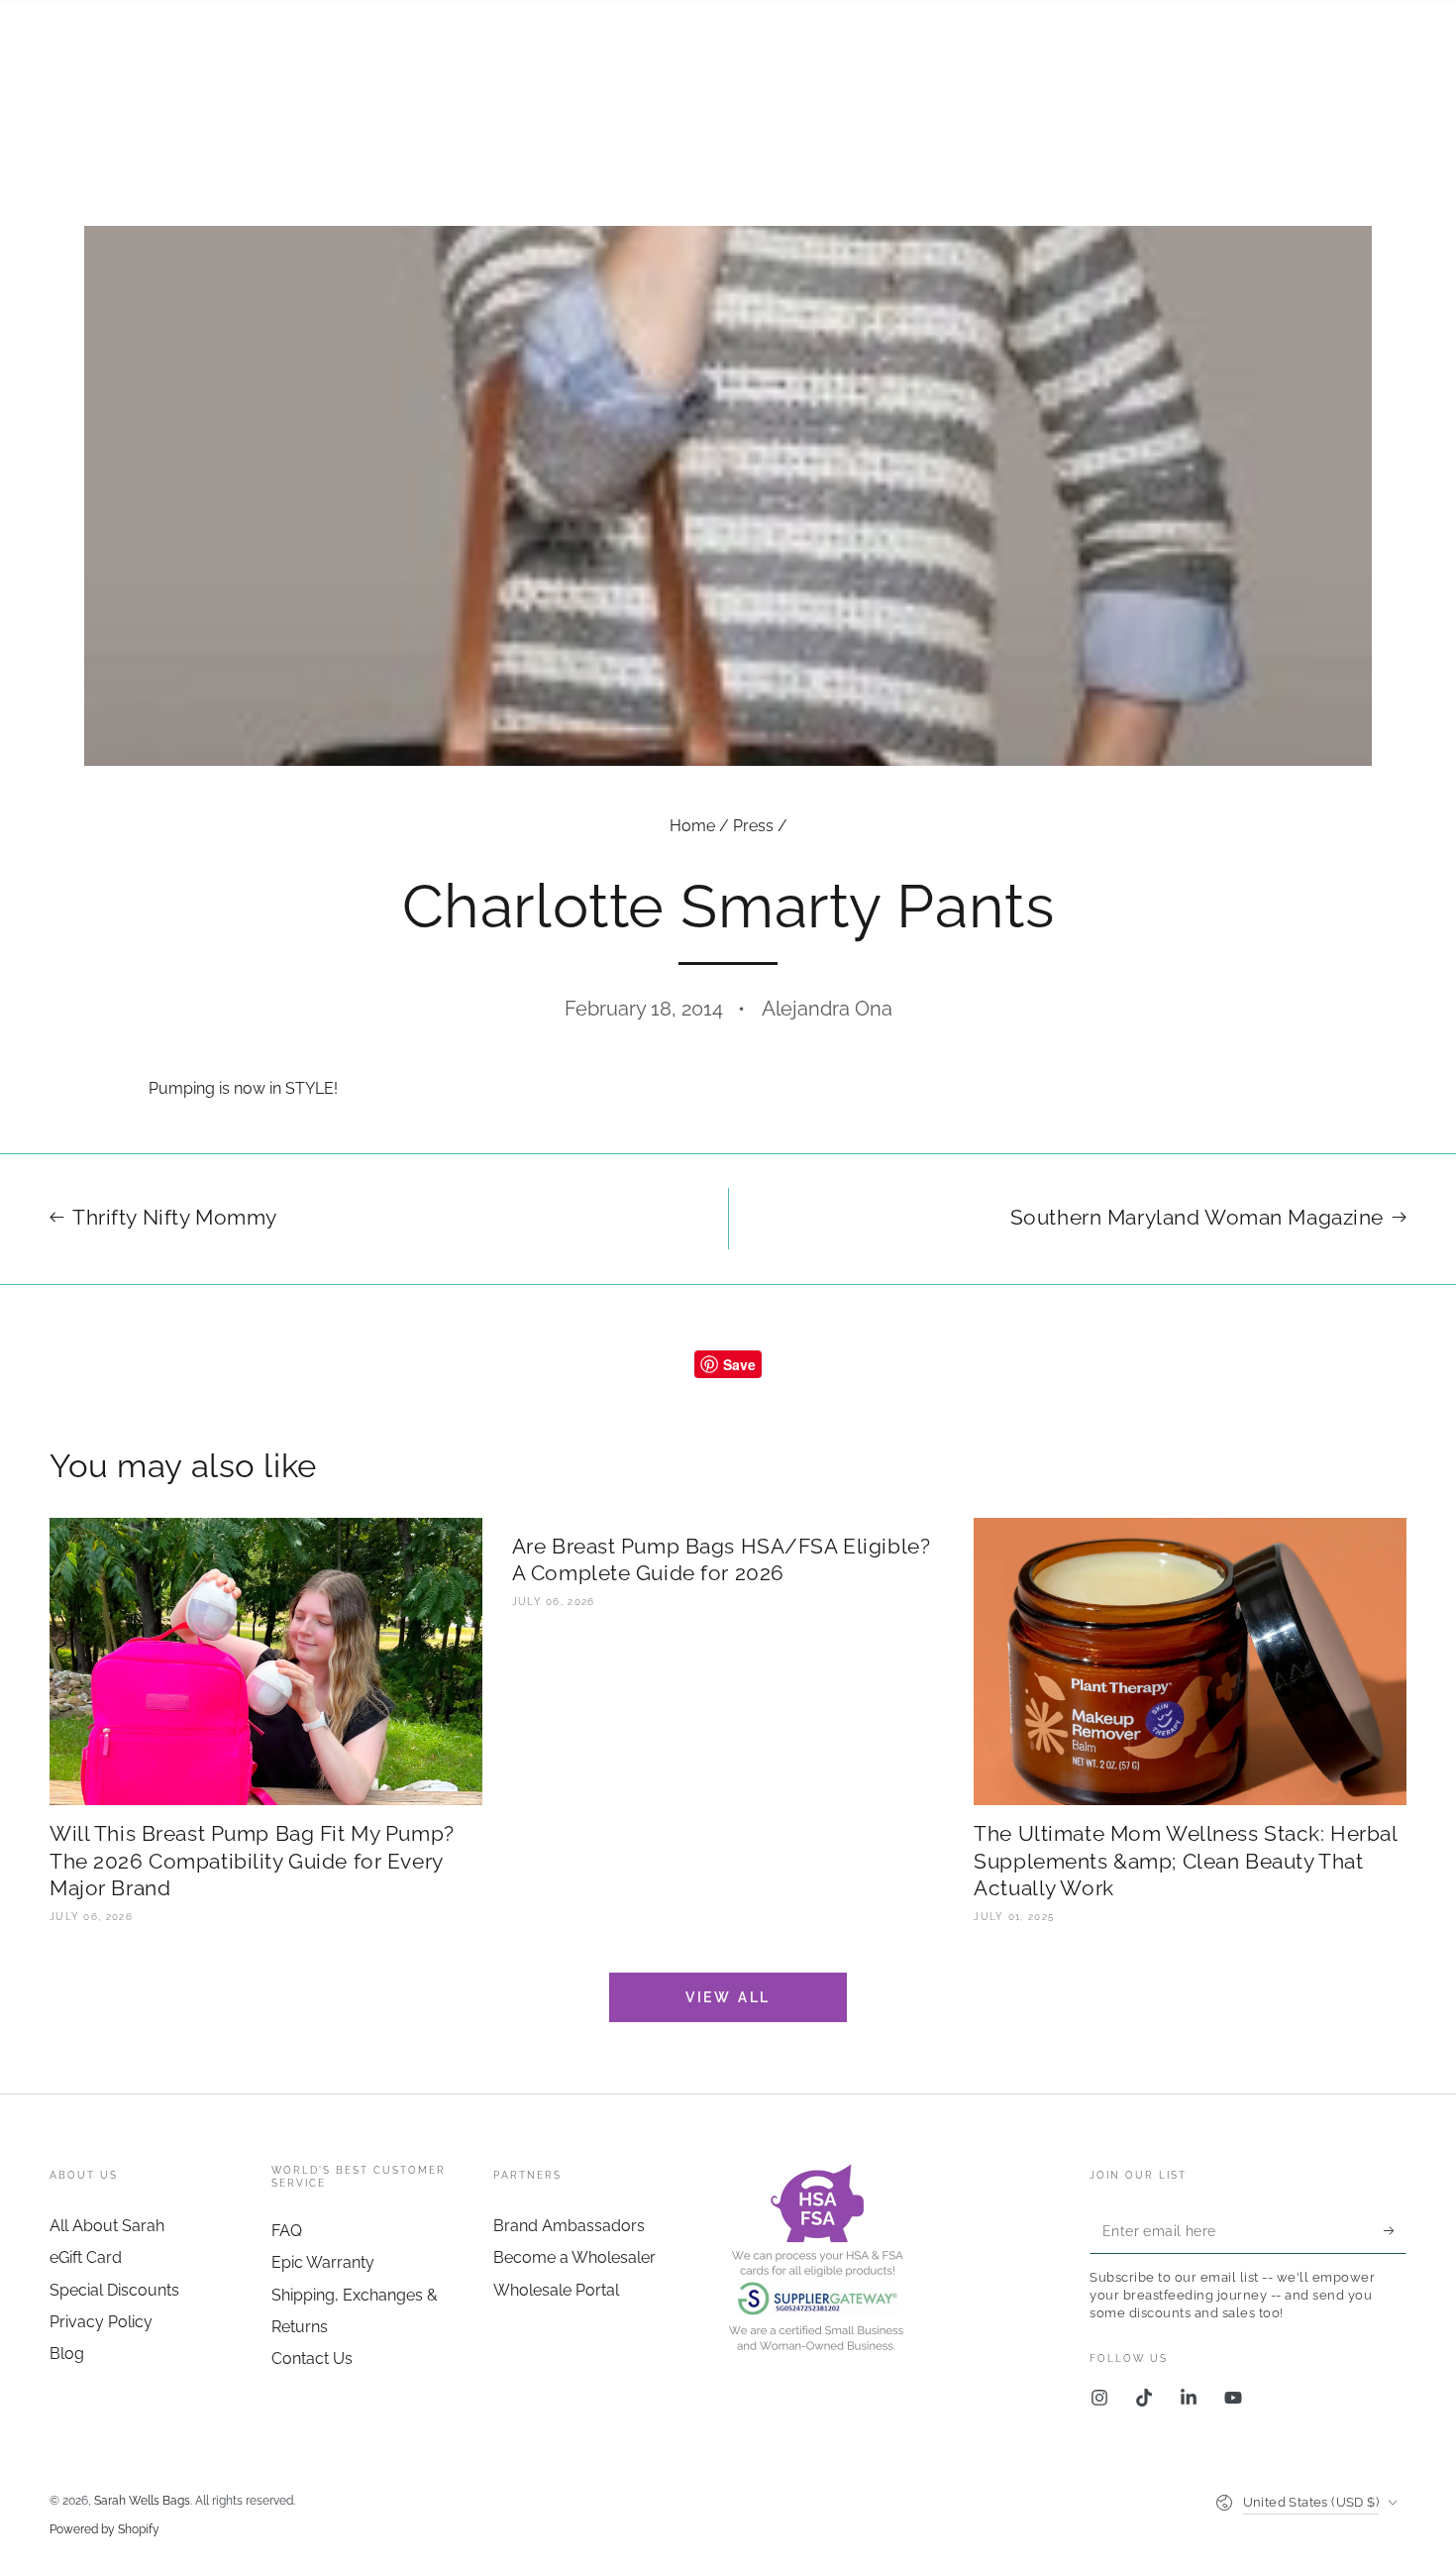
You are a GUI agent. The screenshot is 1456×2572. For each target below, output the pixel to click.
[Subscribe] (1395, 2231)
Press (753, 826)
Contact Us (312, 2358)
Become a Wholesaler (574, 2257)
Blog (67, 2354)
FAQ (287, 2231)
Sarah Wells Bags (142, 2501)
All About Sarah (107, 2226)
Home (692, 826)
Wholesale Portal (556, 2290)
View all (728, 1997)
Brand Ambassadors (569, 2226)
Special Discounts (114, 2290)
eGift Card (86, 2257)
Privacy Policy (101, 2322)
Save (739, 1364)
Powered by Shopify (104, 2529)
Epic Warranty (323, 2262)
